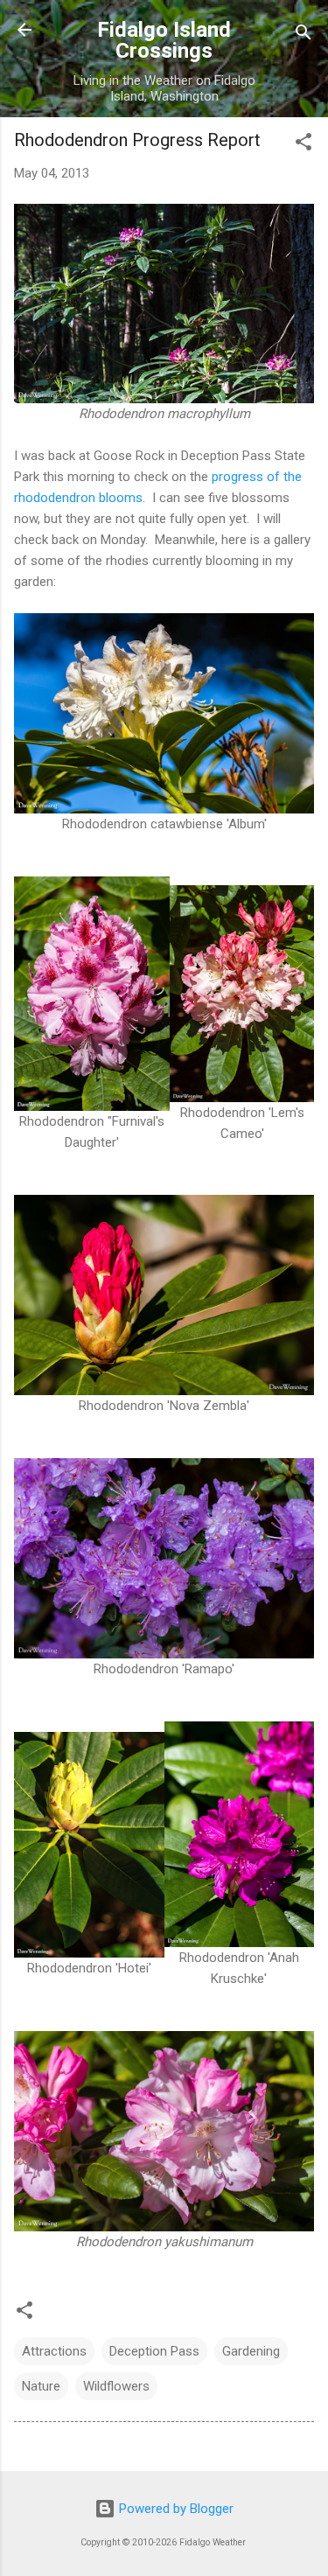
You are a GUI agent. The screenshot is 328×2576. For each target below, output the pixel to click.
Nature (41, 2386)
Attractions (54, 2351)
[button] (304, 145)
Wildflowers (116, 2386)
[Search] (304, 35)
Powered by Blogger (174, 2509)
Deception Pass (154, 2351)
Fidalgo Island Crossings (164, 40)
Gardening (251, 2351)
